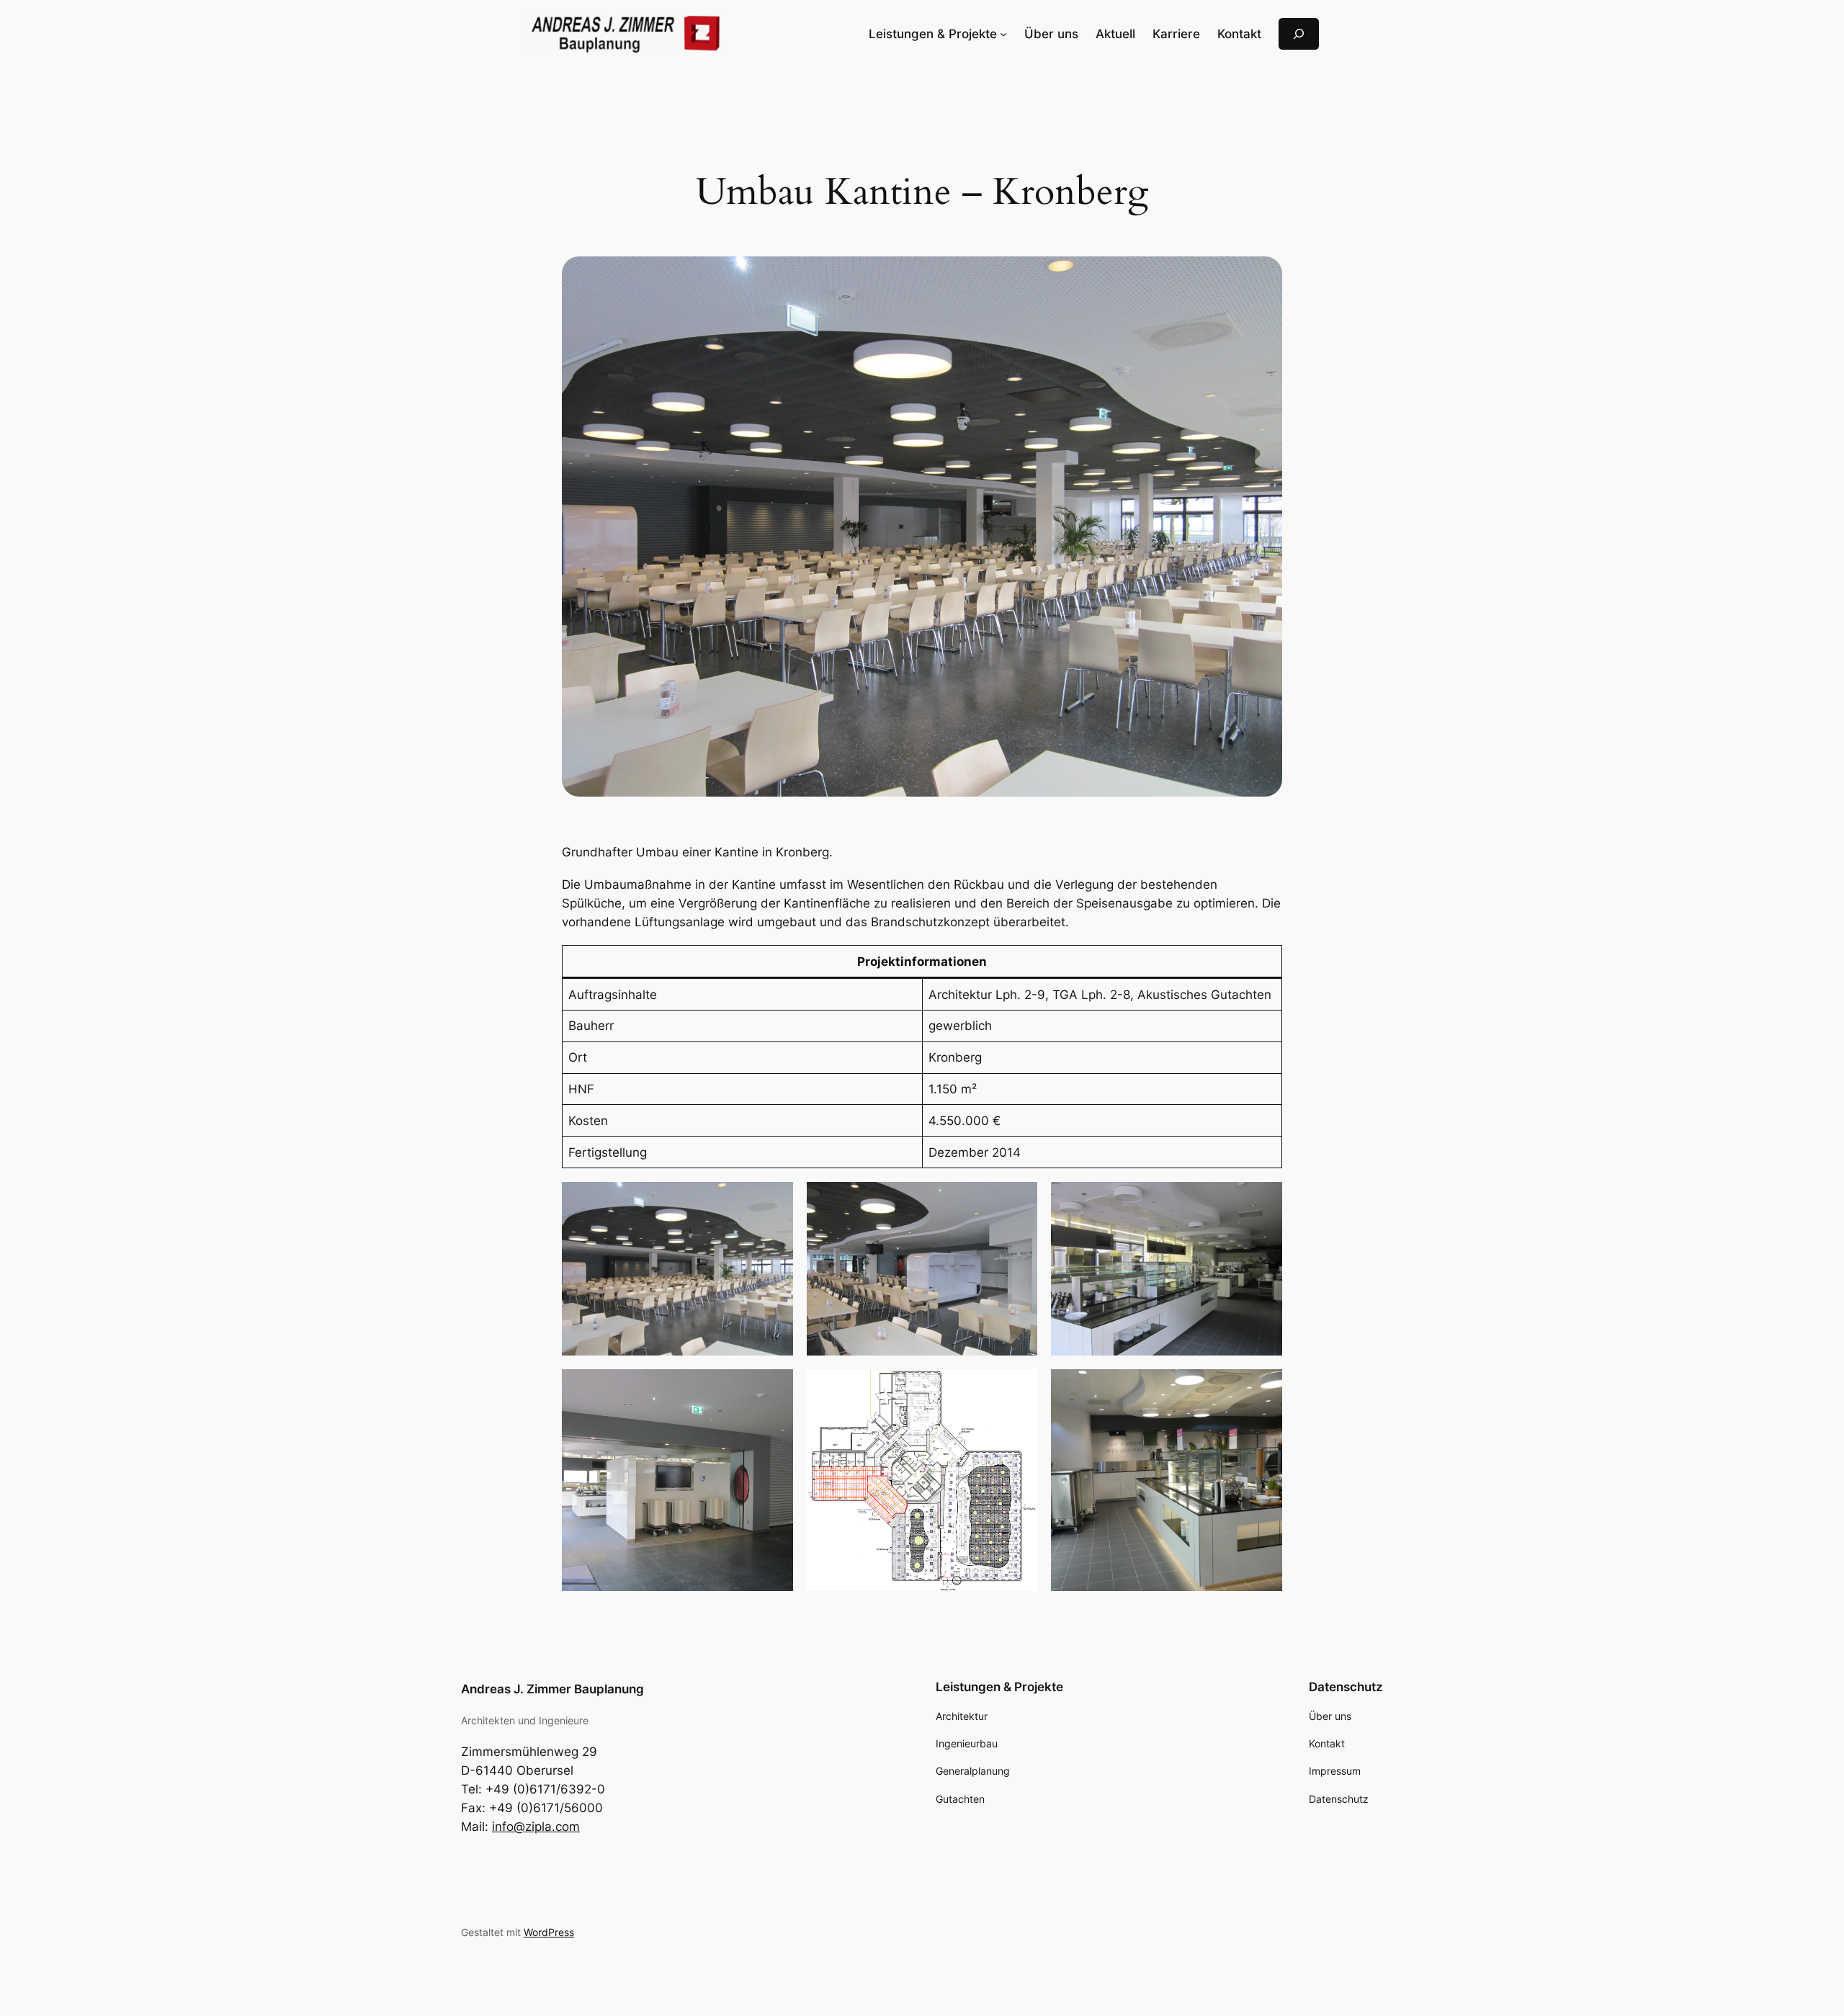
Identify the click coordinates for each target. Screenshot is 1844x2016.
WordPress (549, 1932)
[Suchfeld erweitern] (1299, 33)
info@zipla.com (536, 1827)
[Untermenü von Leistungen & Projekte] (1003, 34)
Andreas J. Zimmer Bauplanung (552, 1689)
